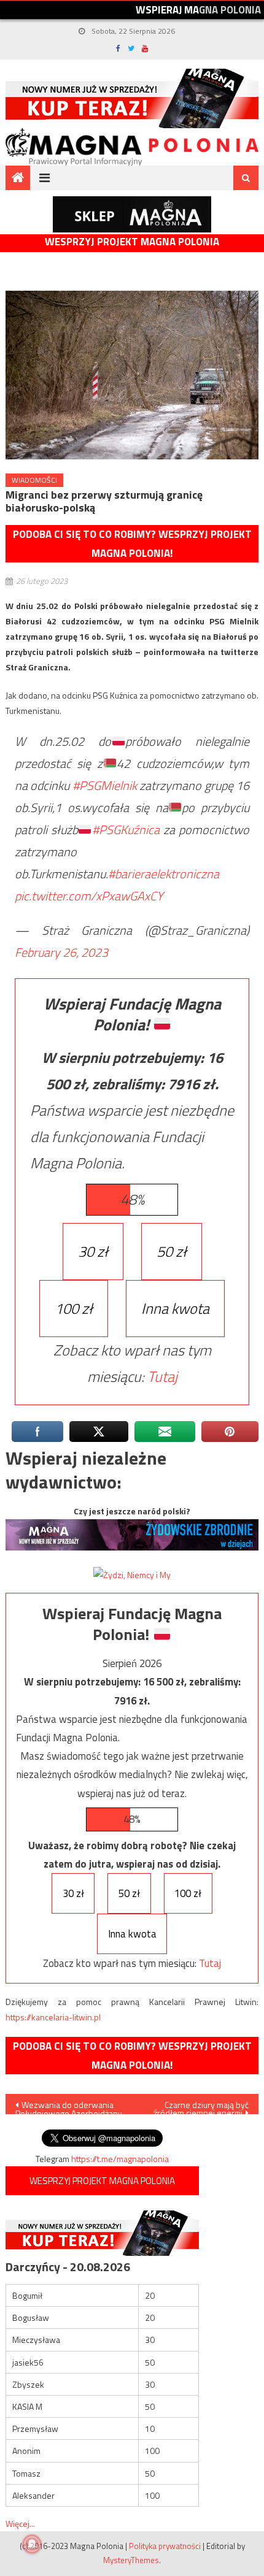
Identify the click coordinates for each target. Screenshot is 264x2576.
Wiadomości (34, 480)
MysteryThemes (131, 2560)
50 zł (172, 1251)
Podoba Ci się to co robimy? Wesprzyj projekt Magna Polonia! (132, 544)
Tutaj (162, 1376)
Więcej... (20, 2524)
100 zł (74, 1308)
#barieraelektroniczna (164, 874)
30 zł (93, 1251)
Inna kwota (175, 1308)
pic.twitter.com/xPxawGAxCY (89, 896)
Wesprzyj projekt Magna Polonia (132, 242)
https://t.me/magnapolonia (120, 2159)
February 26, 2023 (61, 952)
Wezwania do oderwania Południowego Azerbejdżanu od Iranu (69, 2106)
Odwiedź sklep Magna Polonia (132, 214)
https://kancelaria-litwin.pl (53, 2017)
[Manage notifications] (32, 2544)
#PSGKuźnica (126, 830)
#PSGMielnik (105, 785)
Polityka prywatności (165, 2546)
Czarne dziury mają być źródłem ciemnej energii (201, 2106)
